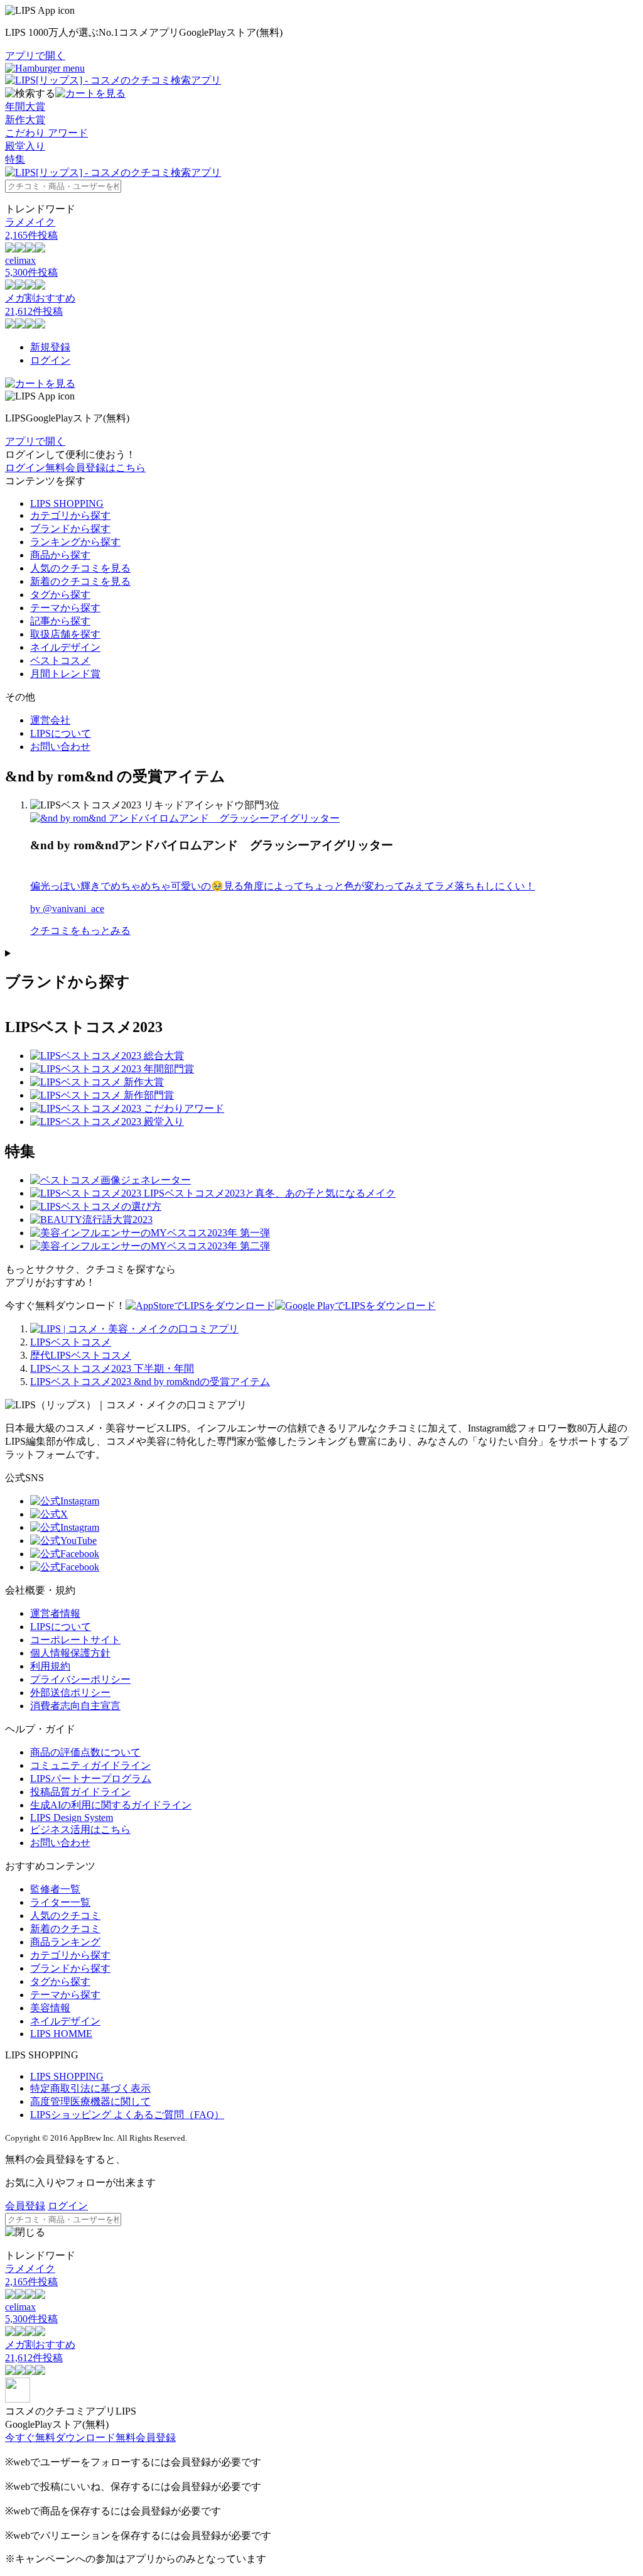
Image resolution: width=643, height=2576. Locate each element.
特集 (15, 159)
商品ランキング (65, 1942)
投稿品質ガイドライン (80, 1792)
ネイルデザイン (65, 647)
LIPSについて (61, 733)
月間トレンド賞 (65, 674)
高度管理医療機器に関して (90, 2101)
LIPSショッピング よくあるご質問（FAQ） (127, 2115)
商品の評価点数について (85, 1752)
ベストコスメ (60, 660)
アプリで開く (35, 56)
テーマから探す (65, 608)
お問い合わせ (60, 747)
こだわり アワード (46, 133)
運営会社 (50, 720)
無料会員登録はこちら (95, 468)
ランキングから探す (75, 542)
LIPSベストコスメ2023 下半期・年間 (112, 1368)
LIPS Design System (72, 1818)
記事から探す (60, 621)
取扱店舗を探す (65, 634)
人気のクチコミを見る (80, 568)
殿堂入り (25, 146)
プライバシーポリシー (80, 1679)
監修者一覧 (55, 1889)
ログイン (50, 360)
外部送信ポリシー (70, 1693)
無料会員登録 (146, 2437)
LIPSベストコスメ (71, 1342)
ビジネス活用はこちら (80, 1829)
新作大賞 (25, 120)
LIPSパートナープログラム (91, 1779)
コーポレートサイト (75, 1640)
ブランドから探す (70, 529)
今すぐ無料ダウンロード (60, 2437)
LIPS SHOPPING (67, 503)
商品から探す (60, 555)
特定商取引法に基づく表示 (90, 2088)
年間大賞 (25, 106)
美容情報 (50, 2008)
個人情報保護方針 (70, 1653)
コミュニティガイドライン (90, 1765)
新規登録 (50, 347)
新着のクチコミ (65, 1929)
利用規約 (50, 1666)
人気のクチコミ (65, 1916)
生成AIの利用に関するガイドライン (111, 1805)
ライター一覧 (60, 1902)
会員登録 (25, 2206)
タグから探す (60, 595)
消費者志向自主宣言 (75, 1706)
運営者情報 (55, 1613)
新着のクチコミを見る (80, 581)
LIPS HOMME (61, 2034)
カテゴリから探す (70, 515)
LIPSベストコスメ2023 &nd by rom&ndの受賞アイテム (150, 1382)
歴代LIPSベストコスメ (81, 1355)
